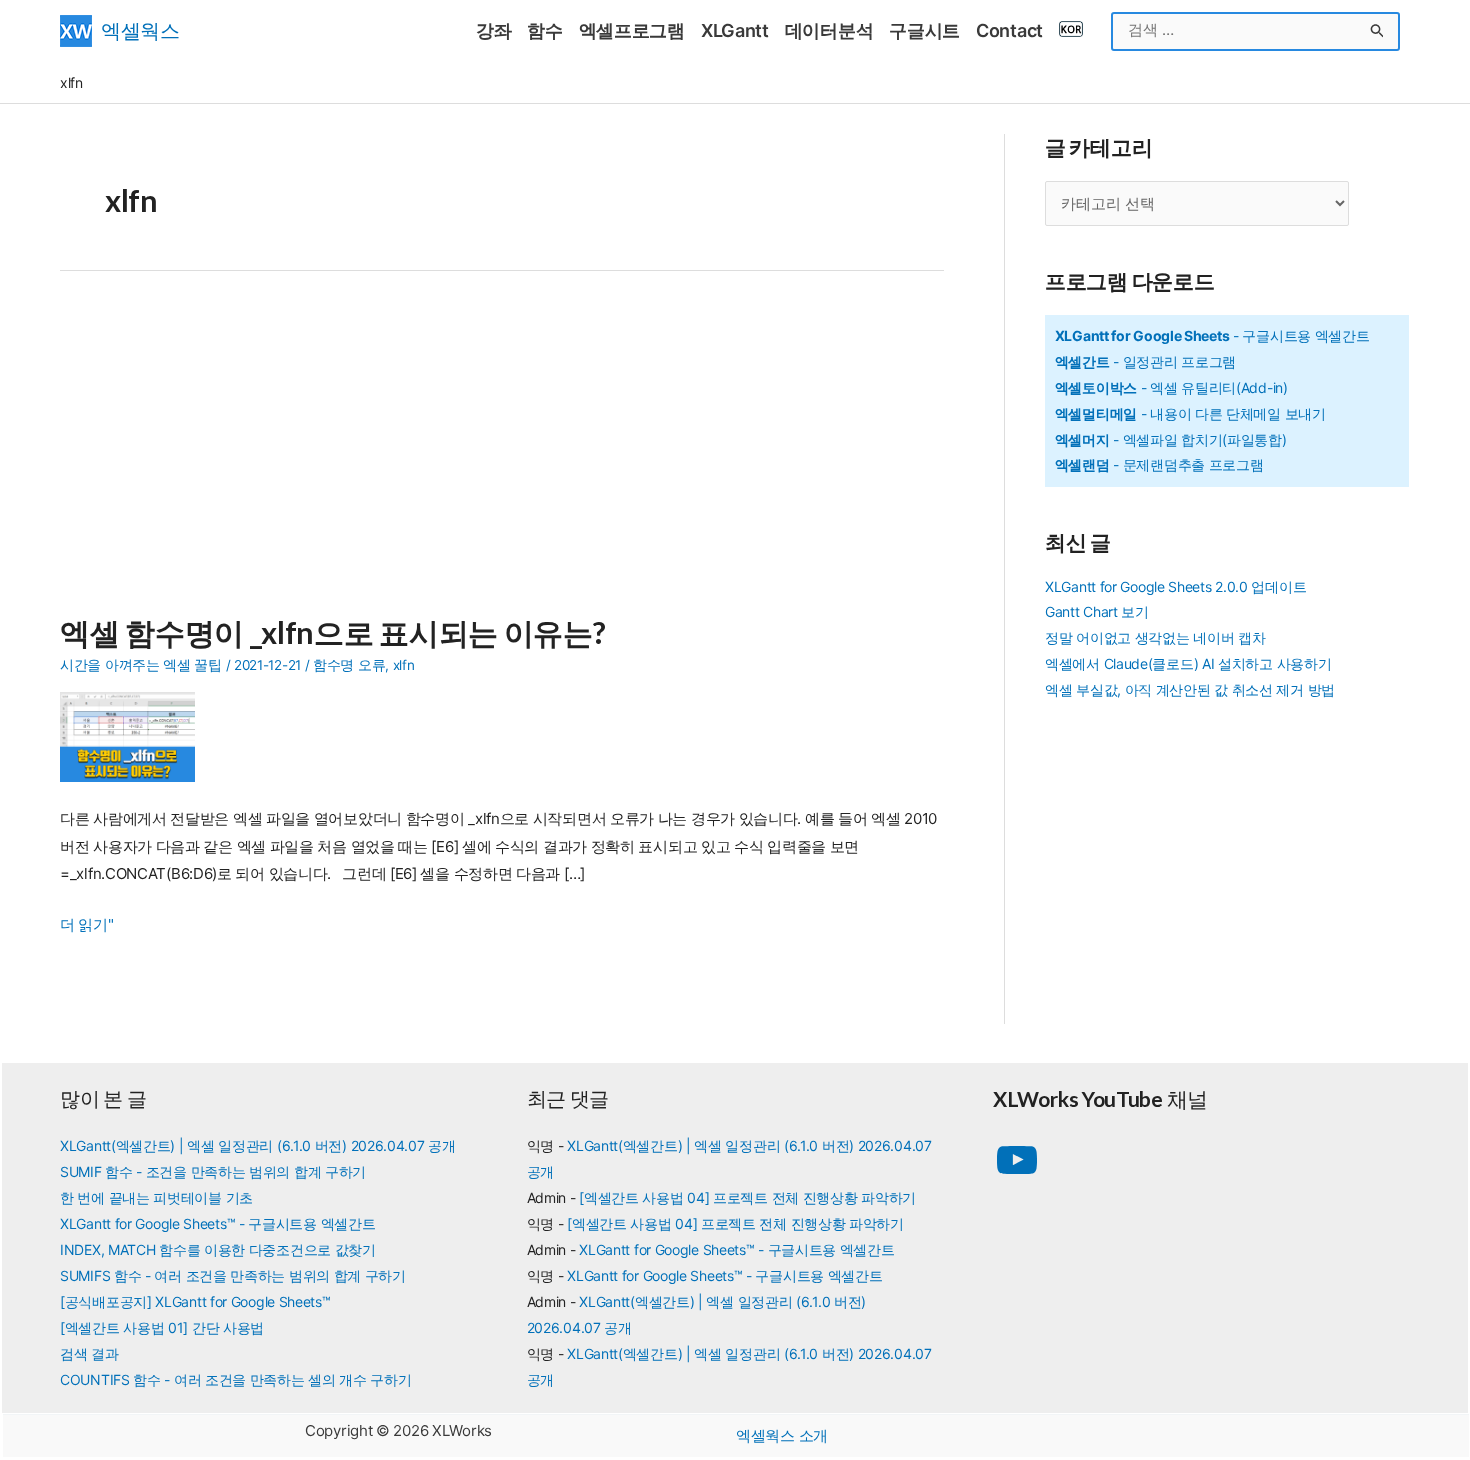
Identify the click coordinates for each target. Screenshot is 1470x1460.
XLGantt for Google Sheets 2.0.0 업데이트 (1175, 586)
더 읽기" (87, 926)
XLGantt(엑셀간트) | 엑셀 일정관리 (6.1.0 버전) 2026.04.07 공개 (258, 1145)
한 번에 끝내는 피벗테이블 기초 (156, 1197)
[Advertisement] (502, 454)
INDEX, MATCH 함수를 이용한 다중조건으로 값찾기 (218, 1249)
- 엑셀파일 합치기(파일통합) (1171, 439)
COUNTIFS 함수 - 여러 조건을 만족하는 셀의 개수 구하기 (236, 1379)
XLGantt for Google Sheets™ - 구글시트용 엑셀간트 (217, 1223)
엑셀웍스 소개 (782, 1435)
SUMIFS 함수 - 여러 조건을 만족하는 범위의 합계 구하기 (233, 1275)
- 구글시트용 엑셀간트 (1212, 335)
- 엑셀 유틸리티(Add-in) (1171, 387)
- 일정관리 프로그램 (1145, 361)
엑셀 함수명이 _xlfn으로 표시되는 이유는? (333, 632)
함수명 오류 (349, 665)
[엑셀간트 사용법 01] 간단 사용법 (162, 1327)
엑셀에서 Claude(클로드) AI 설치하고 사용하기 (1188, 663)
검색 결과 (89, 1353)
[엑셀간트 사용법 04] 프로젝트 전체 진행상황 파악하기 (747, 1197)
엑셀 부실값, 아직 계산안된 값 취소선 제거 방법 (1190, 689)
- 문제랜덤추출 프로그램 (1159, 464)
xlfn (404, 665)
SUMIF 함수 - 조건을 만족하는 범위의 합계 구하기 (213, 1171)
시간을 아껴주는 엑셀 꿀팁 (141, 665)
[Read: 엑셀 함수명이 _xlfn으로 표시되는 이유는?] (135, 735)
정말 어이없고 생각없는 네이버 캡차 (1155, 637)
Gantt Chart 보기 (1097, 611)
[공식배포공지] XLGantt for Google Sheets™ (195, 1301)
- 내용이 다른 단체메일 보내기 (1190, 413)
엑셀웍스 (140, 30)
